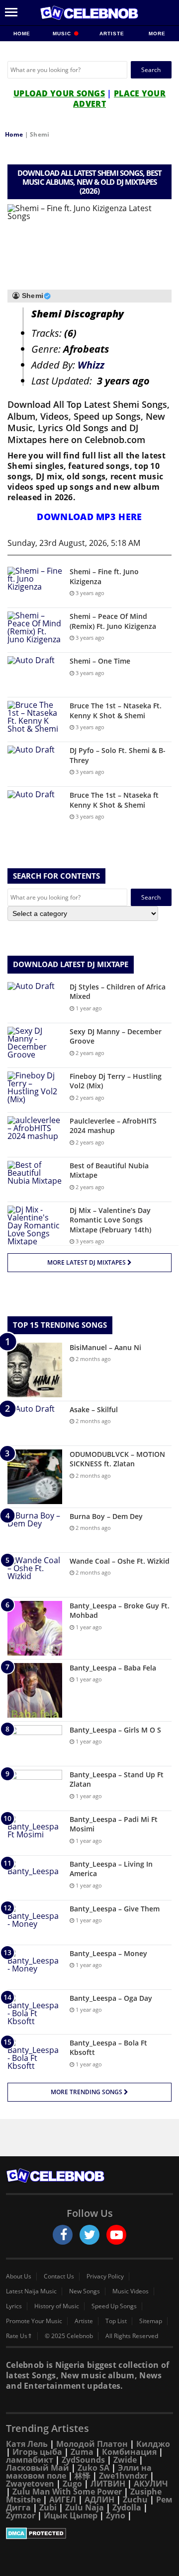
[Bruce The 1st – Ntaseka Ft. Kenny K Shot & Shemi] (35, 720)
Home (22, 34)
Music (63, 34)
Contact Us (59, 2276)
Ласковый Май (38, 2468)
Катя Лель (27, 2444)
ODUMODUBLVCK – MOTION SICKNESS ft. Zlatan (117, 1459)
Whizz (91, 365)
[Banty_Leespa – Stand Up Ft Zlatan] (35, 1788)
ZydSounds (83, 2460)
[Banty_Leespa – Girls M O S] (35, 1744)
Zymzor (21, 2515)
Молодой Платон (92, 2444)
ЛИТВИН (108, 2484)
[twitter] (89, 2235)
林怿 (83, 2476)
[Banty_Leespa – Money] (35, 1967)
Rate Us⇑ (19, 2336)
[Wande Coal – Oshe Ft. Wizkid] (35, 1575)
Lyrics (14, 2306)
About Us (19, 2276)
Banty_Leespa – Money (108, 1953)
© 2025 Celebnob (69, 2336)
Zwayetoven (30, 2484)
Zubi (48, 2507)
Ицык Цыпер (71, 2515)
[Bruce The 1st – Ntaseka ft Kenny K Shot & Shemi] (35, 809)
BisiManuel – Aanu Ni (105, 1347)
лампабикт (30, 2460)
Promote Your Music (34, 2321)
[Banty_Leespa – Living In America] (35, 1878)
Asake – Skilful (94, 1409)
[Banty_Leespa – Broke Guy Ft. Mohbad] (35, 1628)
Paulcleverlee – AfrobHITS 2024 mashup (113, 1126)
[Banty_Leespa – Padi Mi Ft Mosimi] (35, 1833)
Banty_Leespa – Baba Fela (113, 1668)
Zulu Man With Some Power (67, 2492)
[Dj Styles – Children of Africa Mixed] (35, 1001)
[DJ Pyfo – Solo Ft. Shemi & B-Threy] (35, 764)
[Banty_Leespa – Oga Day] (35, 2012)
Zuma (82, 2452)
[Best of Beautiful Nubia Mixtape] (35, 1179)
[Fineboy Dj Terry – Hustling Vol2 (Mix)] (35, 1090)
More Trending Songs (87, 2092)
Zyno (116, 2515)
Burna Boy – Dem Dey (106, 1516)
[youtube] (116, 2235)
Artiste (112, 34)
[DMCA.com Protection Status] (89, 2533)
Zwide (125, 2460)
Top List (116, 2321)
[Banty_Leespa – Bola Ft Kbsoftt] (35, 2057)
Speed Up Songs (114, 2306)
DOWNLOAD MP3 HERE (89, 517)
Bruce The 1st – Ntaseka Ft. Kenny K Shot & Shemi (116, 711)
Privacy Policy (105, 2276)
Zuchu (135, 2500)
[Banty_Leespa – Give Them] (35, 1923)
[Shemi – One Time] (35, 675)
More (157, 34)
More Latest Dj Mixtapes (87, 1262)
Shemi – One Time (100, 661)
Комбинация (129, 2452)
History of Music (57, 2306)
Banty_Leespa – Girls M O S (115, 1730)
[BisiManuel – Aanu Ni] (35, 1370)
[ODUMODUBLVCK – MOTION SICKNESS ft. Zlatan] (35, 1477)
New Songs (85, 2291)
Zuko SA (93, 2468)
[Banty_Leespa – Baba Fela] (35, 1690)
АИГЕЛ (63, 2500)
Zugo (72, 2484)
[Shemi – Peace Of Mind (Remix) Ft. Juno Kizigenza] (35, 630)
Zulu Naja (85, 2507)
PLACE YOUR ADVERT (119, 99)
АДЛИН (99, 2500)
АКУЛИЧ (151, 2484)
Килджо (153, 2444)
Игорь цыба (37, 2452)
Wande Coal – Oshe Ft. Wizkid (120, 1561)
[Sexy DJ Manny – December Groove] (35, 1045)
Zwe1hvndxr (123, 2476)
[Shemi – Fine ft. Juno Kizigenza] (35, 585)
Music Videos (131, 2291)
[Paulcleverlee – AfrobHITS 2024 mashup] (35, 1135)
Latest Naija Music (31, 2291)
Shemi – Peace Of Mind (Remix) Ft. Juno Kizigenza (113, 621)
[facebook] (63, 2235)
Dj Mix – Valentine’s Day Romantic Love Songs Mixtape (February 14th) (110, 1220)
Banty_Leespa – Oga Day (111, 1998)
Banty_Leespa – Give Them (115, 1909)
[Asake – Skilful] (35, 1423)
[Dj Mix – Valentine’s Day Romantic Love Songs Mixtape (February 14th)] (35, 1225)
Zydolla (127, 2507)
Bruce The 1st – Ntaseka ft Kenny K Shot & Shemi (114, 800)
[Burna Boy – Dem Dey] (35, 1530)
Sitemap (151, 2321)
